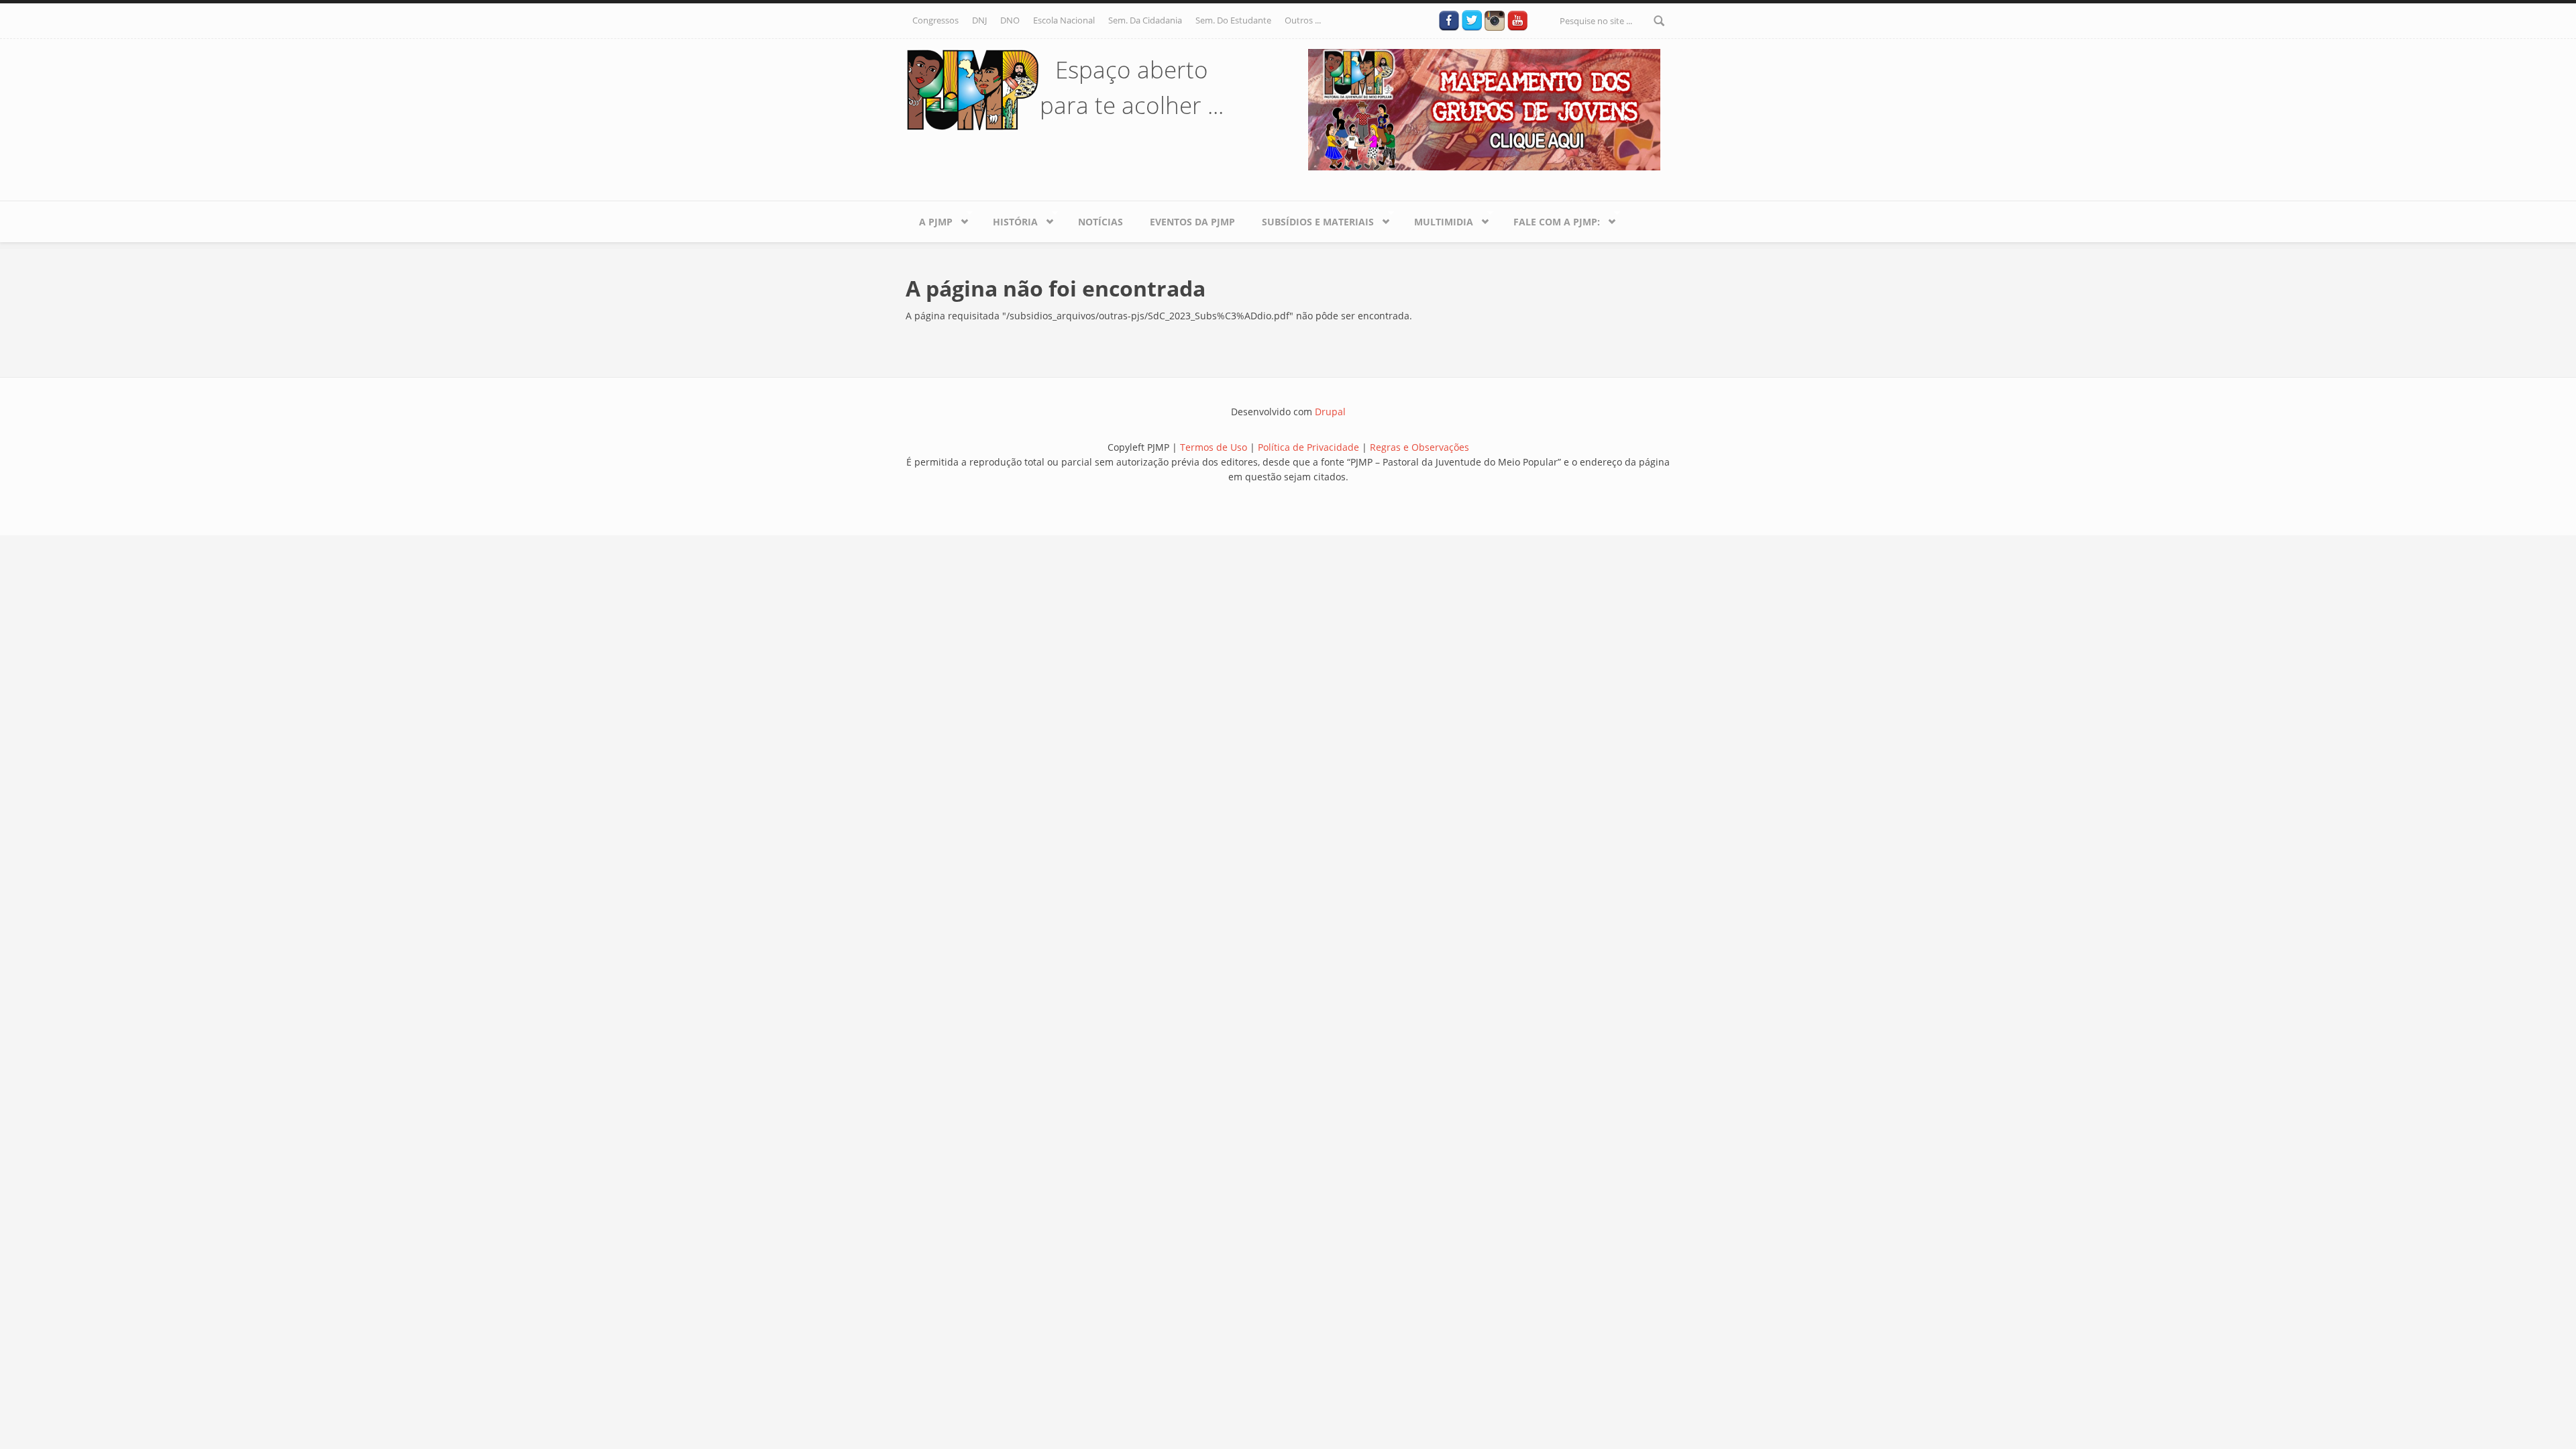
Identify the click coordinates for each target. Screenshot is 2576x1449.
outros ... (1303, 20)
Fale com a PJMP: (1550, 219)
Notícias (1101, 222)
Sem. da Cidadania (1145, 20)
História (1009, 219)
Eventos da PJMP (1192, 222)
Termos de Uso (1214, 447)
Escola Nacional (1064, 20)
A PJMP (929, 219)
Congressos (935, 20)
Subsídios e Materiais (1311, 219)
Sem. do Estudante (1233, 20)
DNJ (979, 20)
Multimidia (1437, 219)
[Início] (973, 89)
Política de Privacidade (1310, 447)
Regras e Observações (1419, 447)
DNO (1010, 20)
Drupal (1330, 412)
